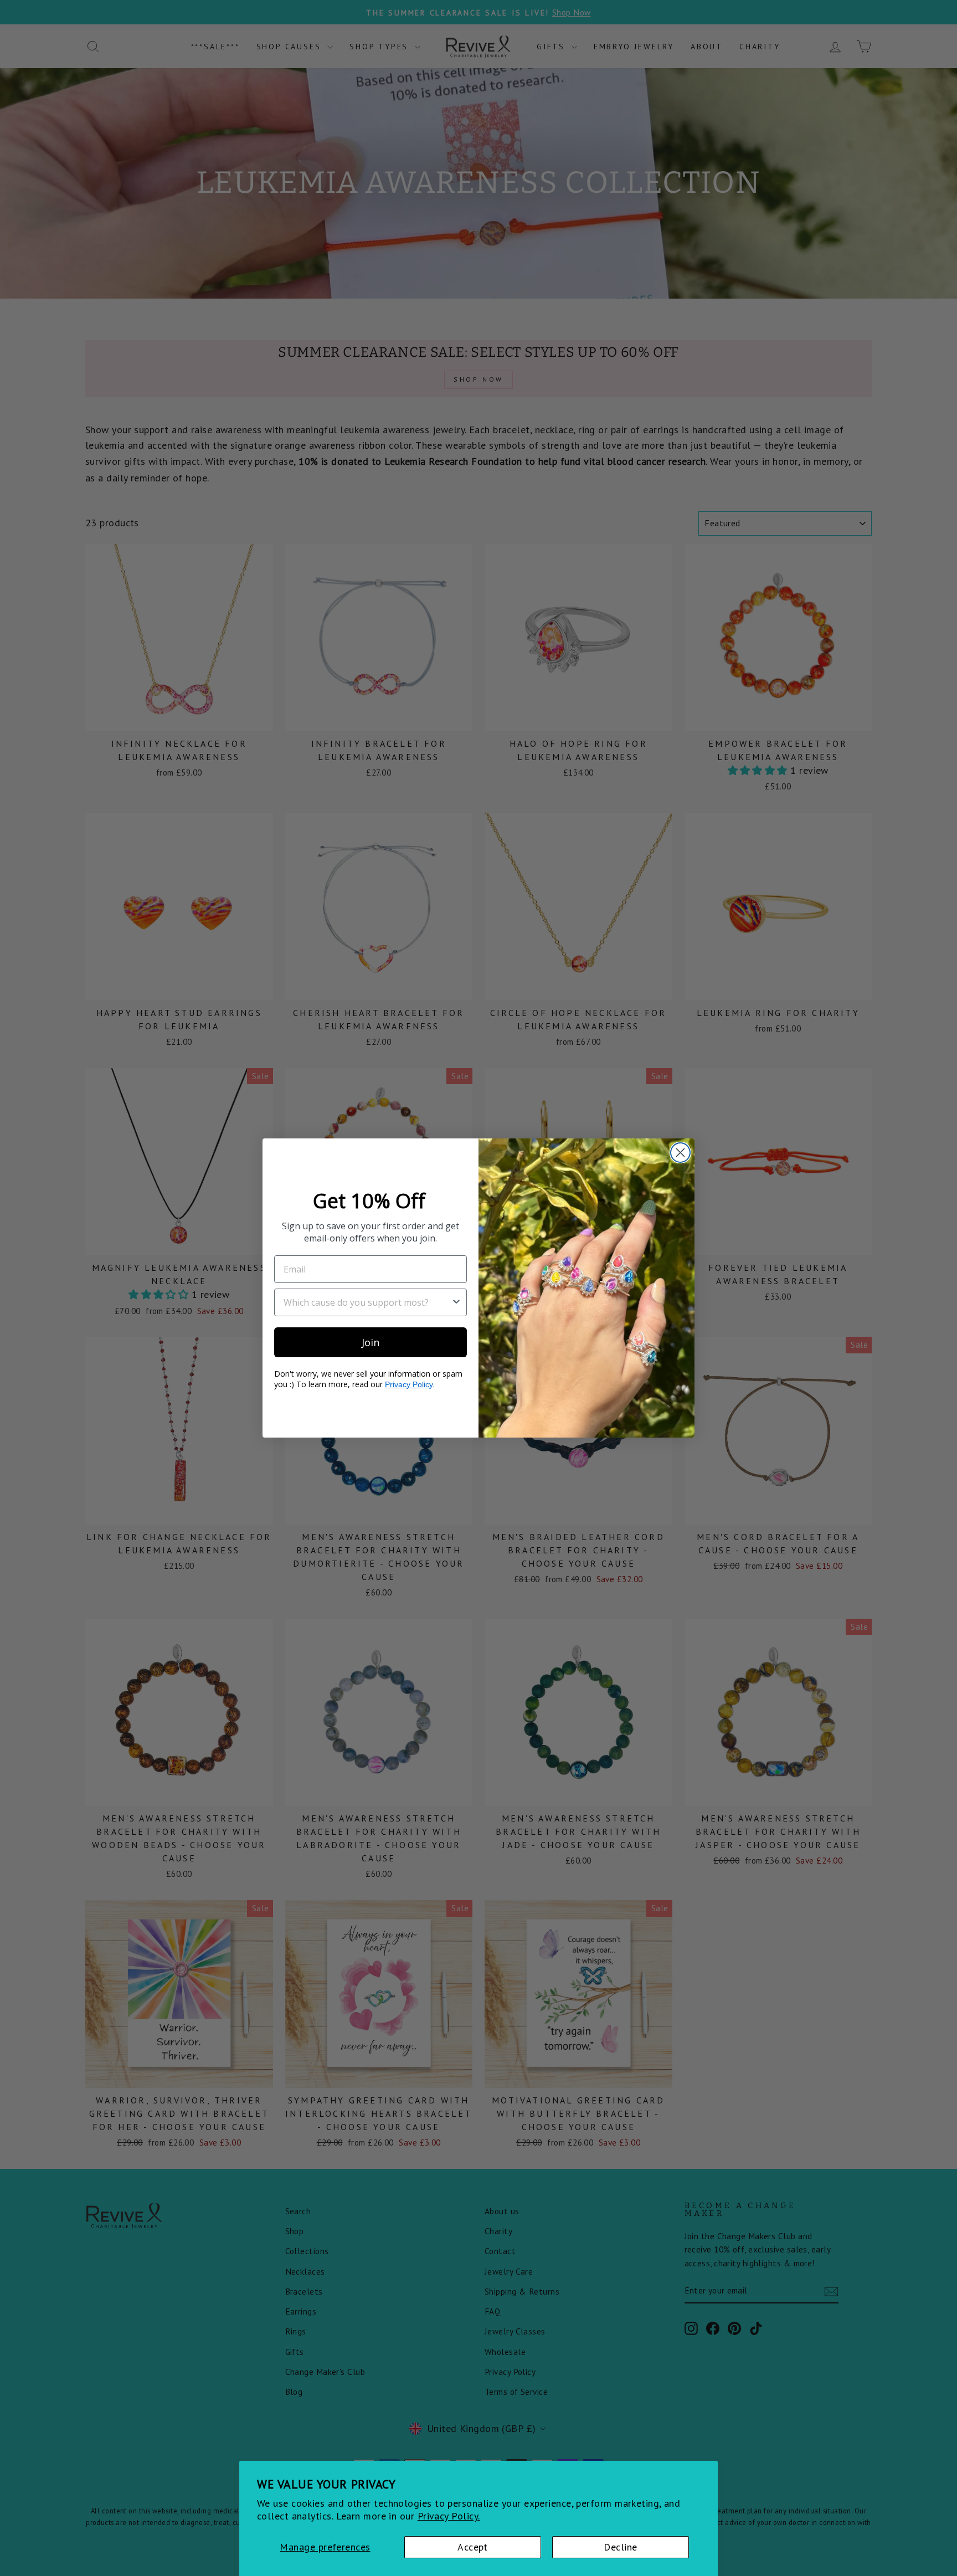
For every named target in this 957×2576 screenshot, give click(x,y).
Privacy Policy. (449, 2516)
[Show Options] (456, 1302)
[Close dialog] (680, 1153)
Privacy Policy (409, 1384)
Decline (620, 2547)
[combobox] (367, 1302)
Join (371, 1342)
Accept (473, 2547)
